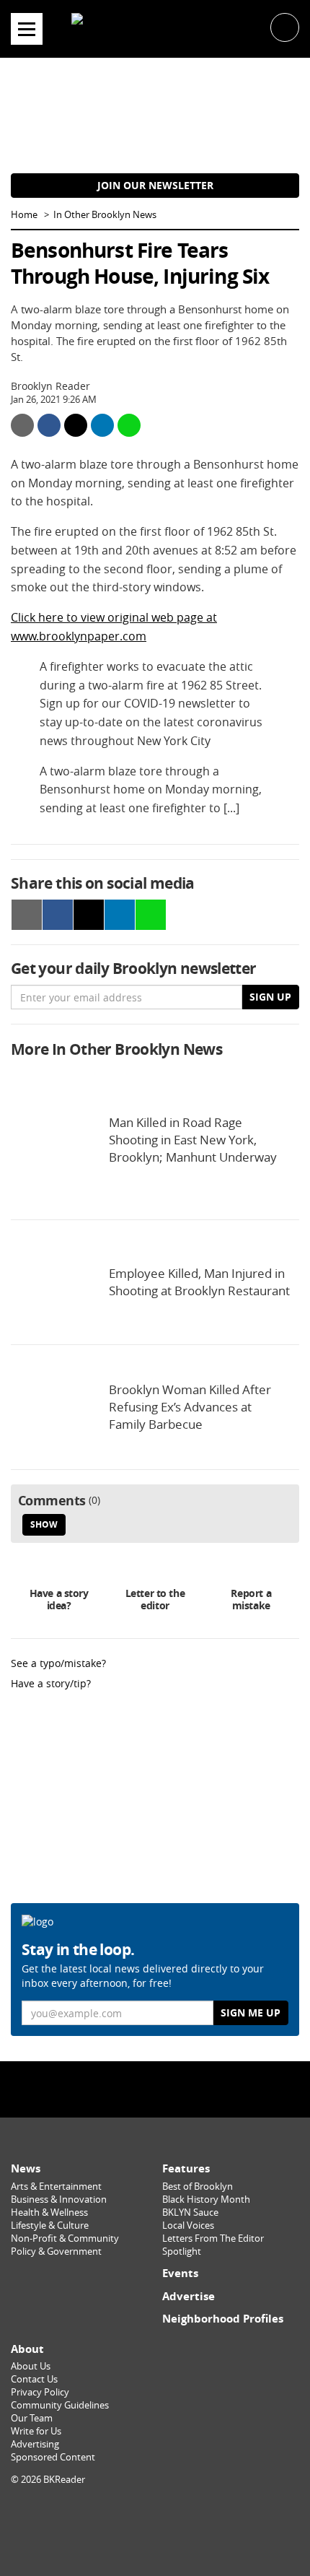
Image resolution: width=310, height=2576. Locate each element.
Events (180, 2273)
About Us (31, 2366)
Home (24, 215)
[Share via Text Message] (129, 425)
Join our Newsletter (155, 185)
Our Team (32, 2418)
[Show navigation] (27, 29)
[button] (285, 26)
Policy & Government (56, 2251)
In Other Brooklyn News (105, 215)
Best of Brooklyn (198, 2186)
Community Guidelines (60, 2405)
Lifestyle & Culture (50, 2225)
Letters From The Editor (213, 2238)
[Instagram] (155, 2089)
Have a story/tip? (51, 1683)
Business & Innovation (59, 2199)
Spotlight (182, 2251)
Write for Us (36, 2431)
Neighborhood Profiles (223, 2319)
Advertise (189, 2296)
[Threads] (192, 2089)
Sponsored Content (53, 2457)
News (26, 2168)
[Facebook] (118, 2089)
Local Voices (188, 2225)
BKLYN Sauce (190, 2212)
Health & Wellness (49, 2212)
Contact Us (34, 2379)
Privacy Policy (40, 2392)
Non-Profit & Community (65, 2238)
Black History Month (206, 2199)
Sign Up (270, 997)
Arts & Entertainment (56, 2186)
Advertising (35, 2444)
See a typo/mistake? (58, 1663)
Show (44, 1524)
